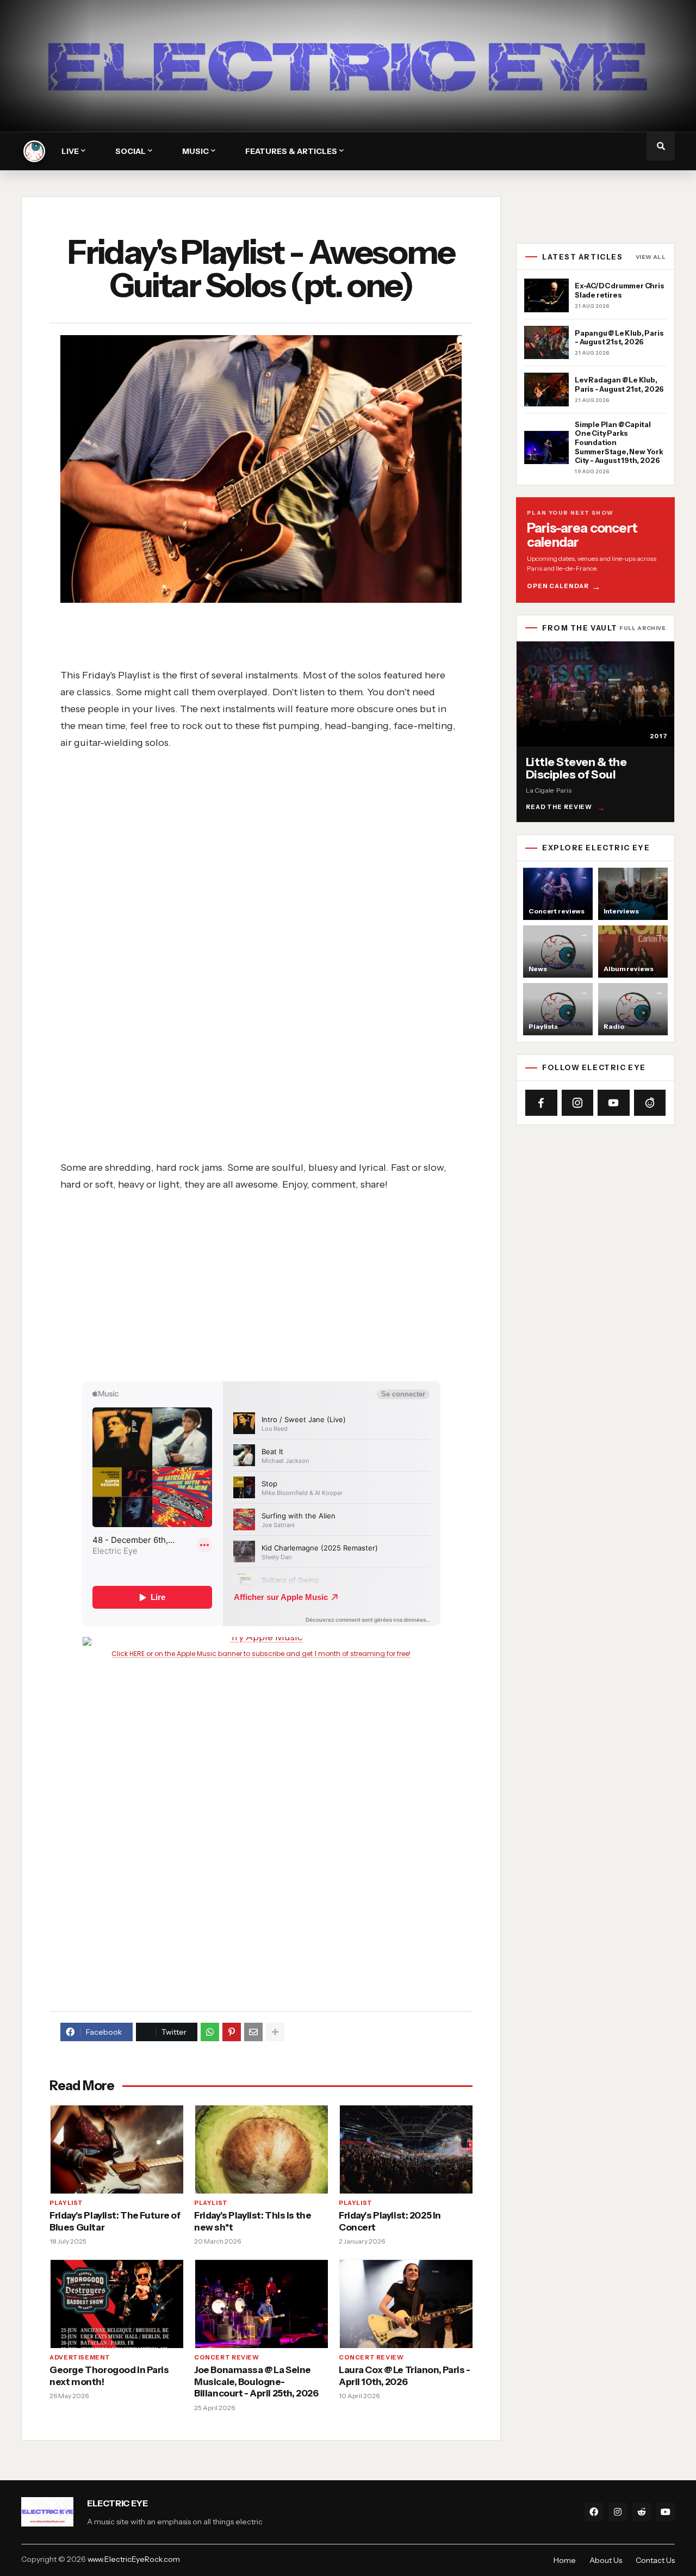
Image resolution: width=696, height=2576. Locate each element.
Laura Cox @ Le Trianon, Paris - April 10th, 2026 (405, 2376)
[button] (661, 146)
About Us (606, 2560)
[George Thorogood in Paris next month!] (116, 2303)
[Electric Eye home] (34, 151)
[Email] (253, 2032)
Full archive (642, 628)
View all (651, 257)
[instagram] (618, 2512)
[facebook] (594, 2512)
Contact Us (655, 2560)
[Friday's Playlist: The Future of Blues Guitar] (116, 2149)
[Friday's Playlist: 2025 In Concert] (406, 2149)
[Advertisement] (275, 827)
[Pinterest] (232, 2032)
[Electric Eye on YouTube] (614, 1103)
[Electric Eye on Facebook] (541, 1103)
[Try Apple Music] (261, 1641)
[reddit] (642, 2512)
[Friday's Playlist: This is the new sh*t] (261, 2149)
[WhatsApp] (210, 2032)
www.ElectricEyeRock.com (134, 2559)
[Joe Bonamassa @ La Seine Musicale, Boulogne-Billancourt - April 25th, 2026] (261, 2303)
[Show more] (275, 2032)
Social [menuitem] (130, 151)
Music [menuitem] (195, 151)
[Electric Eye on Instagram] (578, 1103)
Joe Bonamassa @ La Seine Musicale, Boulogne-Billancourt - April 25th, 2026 (256, 2382)
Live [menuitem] (70, 151)
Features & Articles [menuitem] (291, 151)
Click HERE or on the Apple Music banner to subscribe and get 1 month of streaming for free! (261, 1654)
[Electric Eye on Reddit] (650, 1103)
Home (565, 2560)
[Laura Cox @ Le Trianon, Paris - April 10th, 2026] (406, 2303)
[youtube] (666, 2512)
